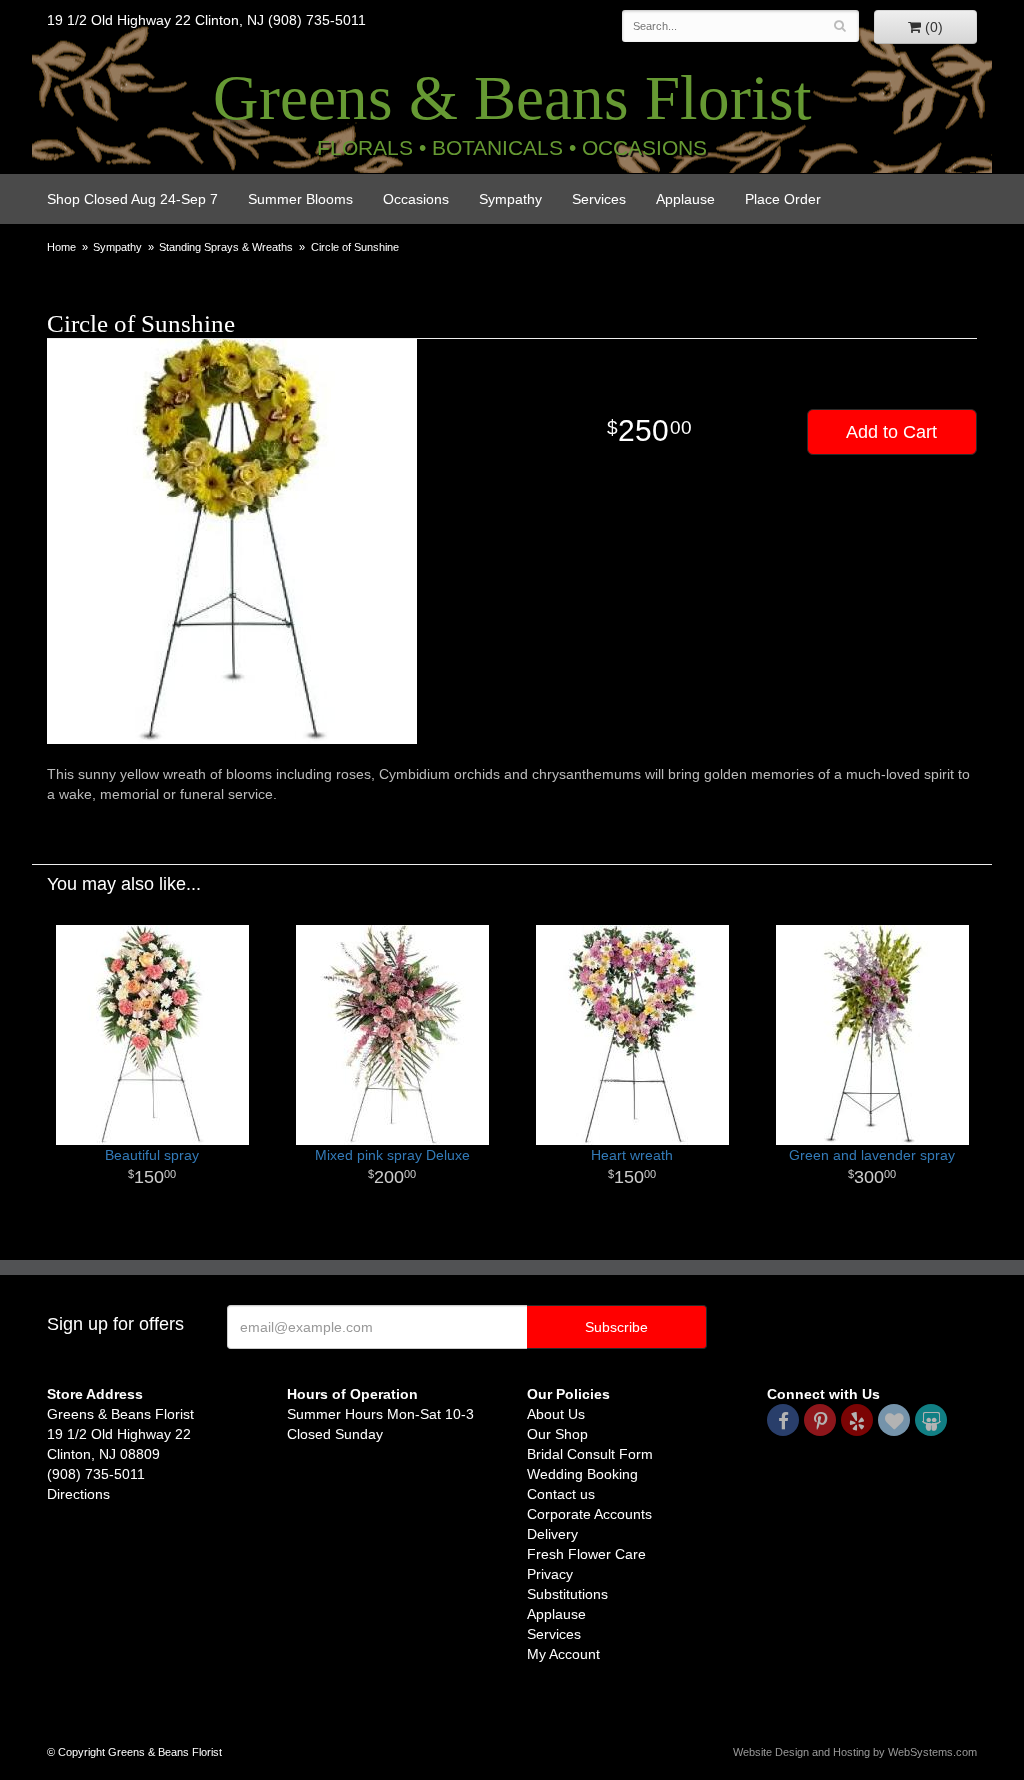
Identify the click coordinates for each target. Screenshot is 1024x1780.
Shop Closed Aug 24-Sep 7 (132, 199)
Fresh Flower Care (586, 1554)
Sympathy (510, 199)
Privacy (550, 1574)
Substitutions (567, 1594)
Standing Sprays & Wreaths (226, 247)
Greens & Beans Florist (512, 98)
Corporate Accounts (589, 1514)
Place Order (783, 199)
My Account (563, 1654)
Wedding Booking (582, 1474)
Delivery (552, 1534)
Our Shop (557, 1434)
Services (599, 199)
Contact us (561, 1494)
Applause (685, 199)
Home (61, 247)
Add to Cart (891, 432)
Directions (78, 1494)
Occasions (416, 199)
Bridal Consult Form (590, 1454)
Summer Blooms (300, 199)
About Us (556, 1414)
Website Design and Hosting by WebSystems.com (855, 1752)
